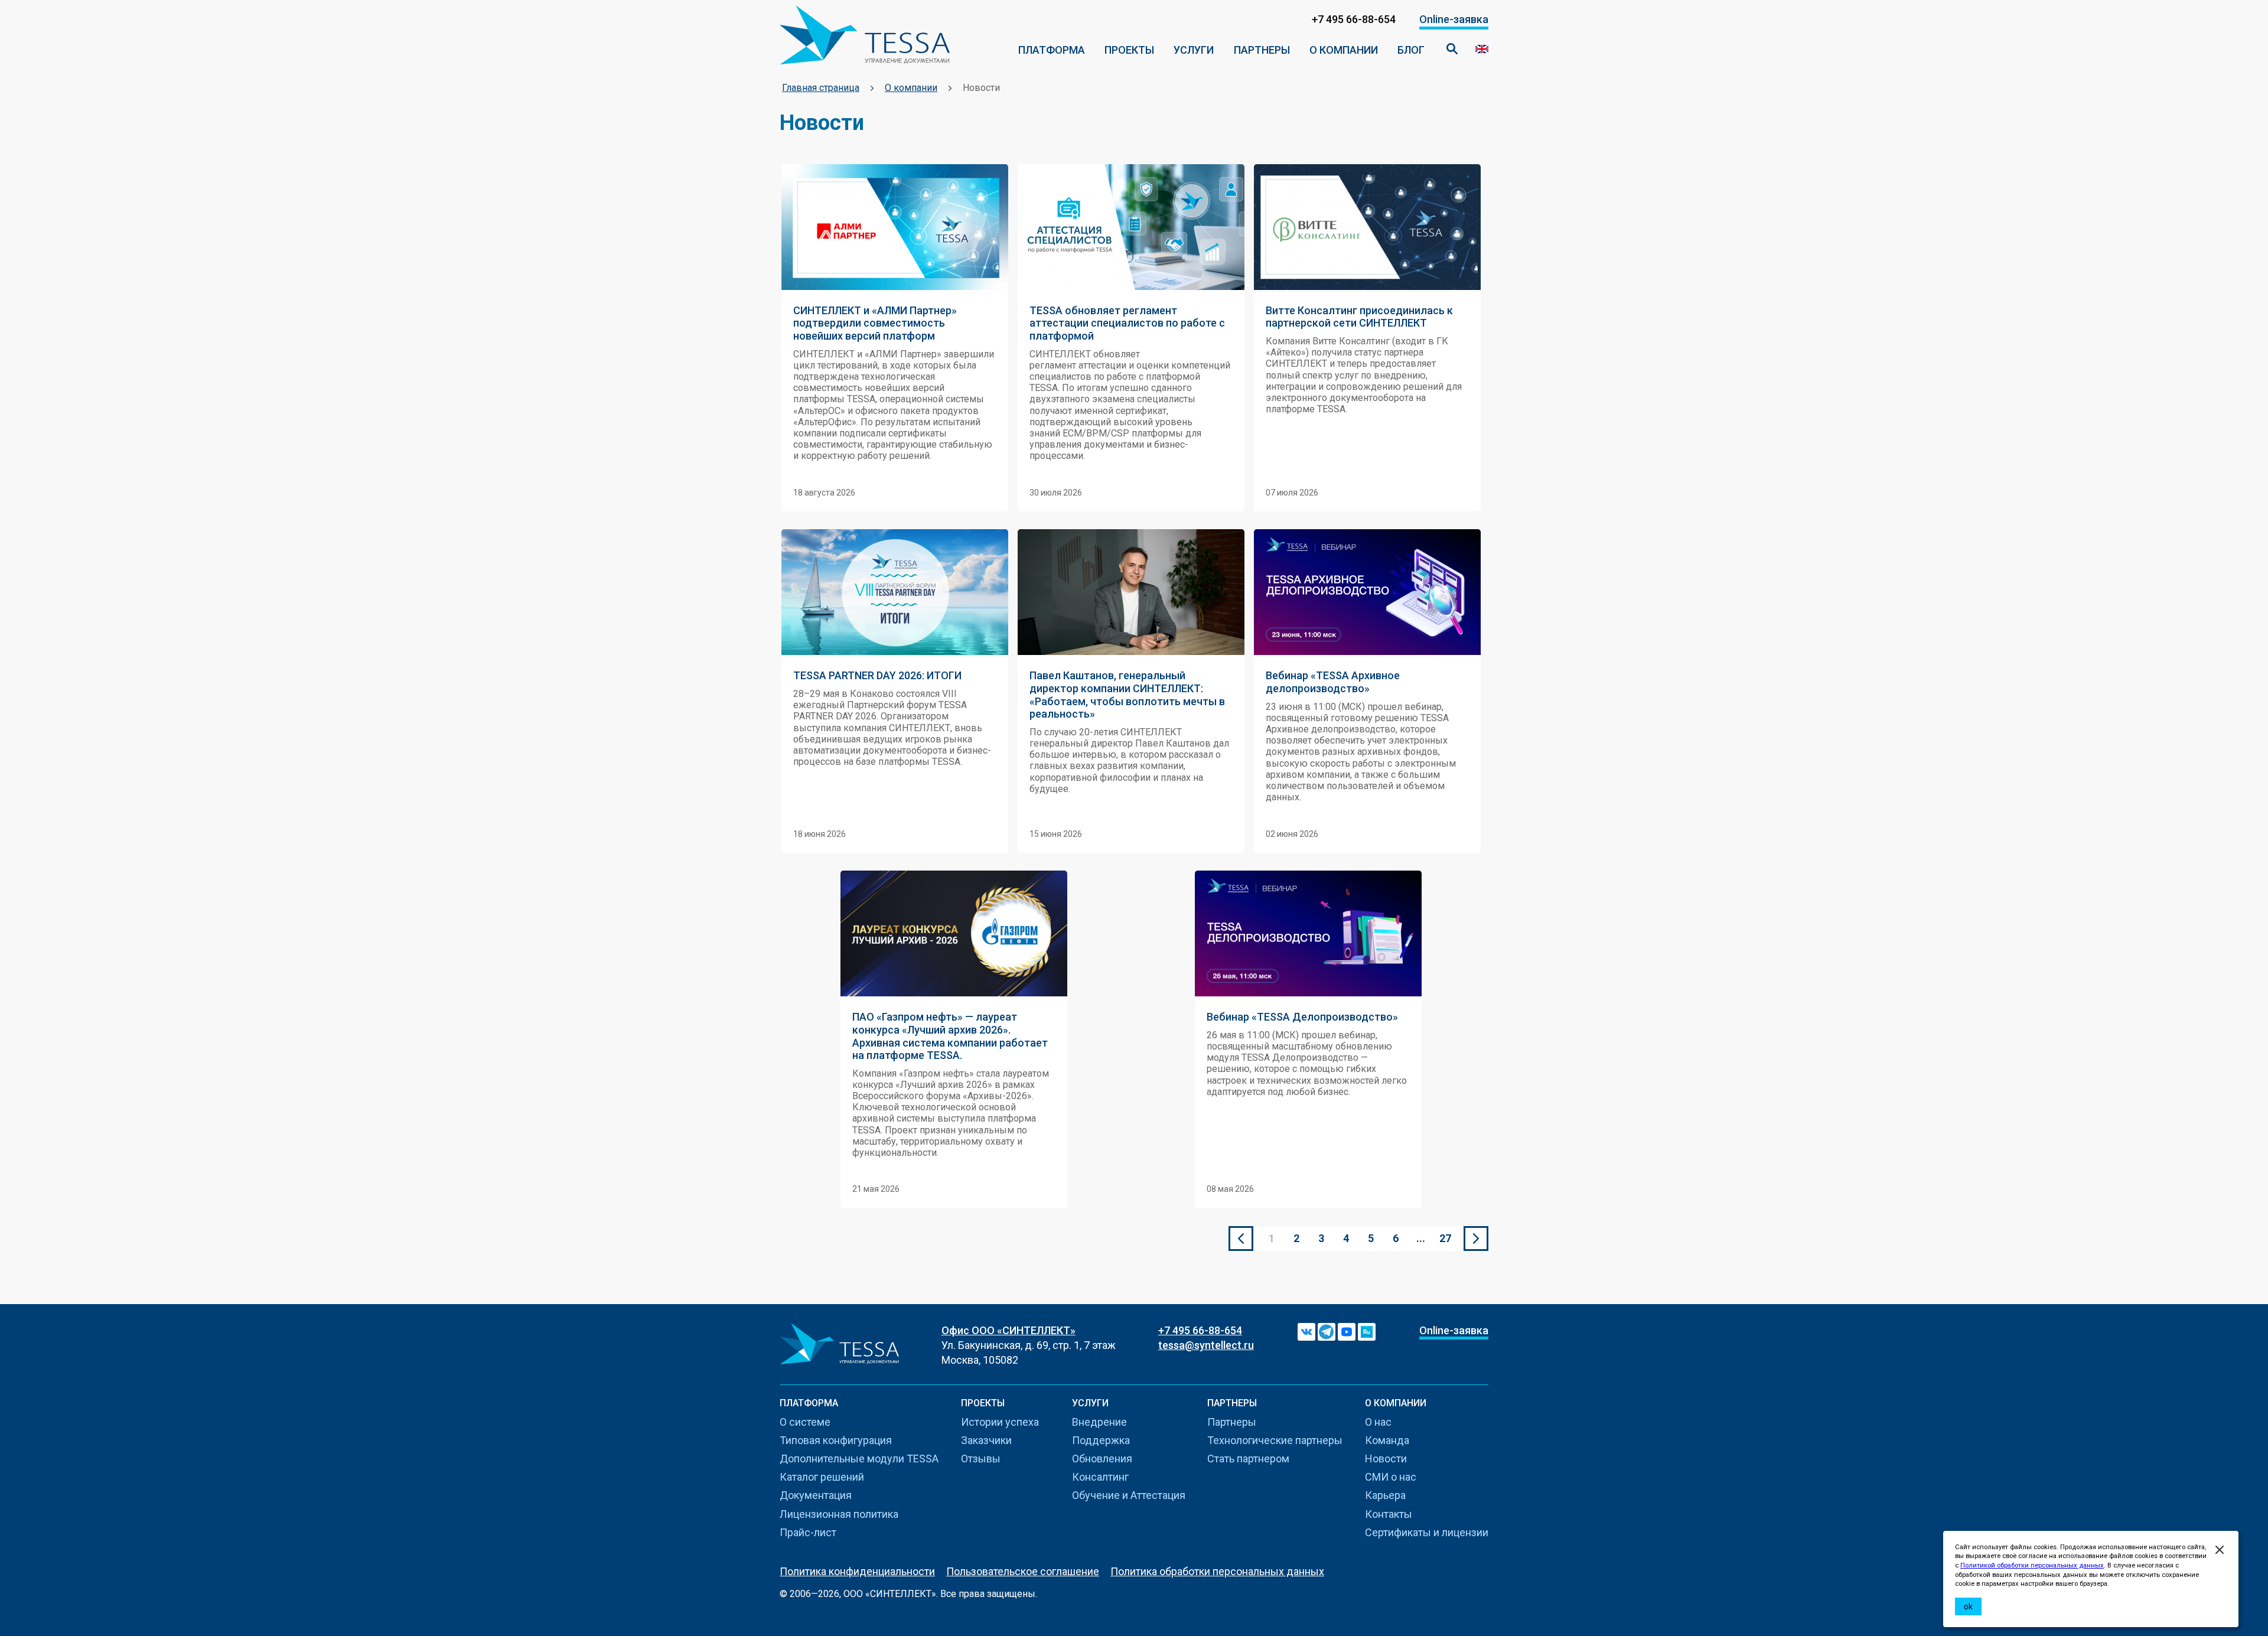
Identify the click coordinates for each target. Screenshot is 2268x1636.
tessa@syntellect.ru (1206, 1345)
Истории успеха (1000, 1422)
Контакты (1389, 1514)
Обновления (1102, 1459)
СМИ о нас (1391, 1477)
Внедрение (1099, 1422)
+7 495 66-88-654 (1200, 1330)
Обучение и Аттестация (1129, 1495)
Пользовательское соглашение (1023, 1571)
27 (1445, 1238)
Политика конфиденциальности (857, 1571)
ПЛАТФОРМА (1052, 50)
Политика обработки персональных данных (1217, 1571)
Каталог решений (822, 1477)
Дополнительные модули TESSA (859, 1459)
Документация (816, 1495)
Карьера (1385, 1495)
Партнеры (1262, 50)
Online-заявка (1454, 19)
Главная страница (821, 88)
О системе (805, 1422)
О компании (1344, 50)
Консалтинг (1100, 1477)
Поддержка (1101, 1440)
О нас (1378, 1422)
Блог (1411, 50)
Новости (1386, 1459)
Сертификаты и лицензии (1427, 1532)
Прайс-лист (808, 1532)
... (1421, 1238)
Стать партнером (1248, 1459)
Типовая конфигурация (836, 1440)
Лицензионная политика (839, 1514)
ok (1968, 1606)
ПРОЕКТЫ (1129, 50)
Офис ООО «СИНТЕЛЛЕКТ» (1008, 1330)
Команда (1387, 1440)
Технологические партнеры (1275, 1440)
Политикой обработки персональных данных (2032, 1565)
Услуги (1194, 50)
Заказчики (986, 1440)
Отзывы (981, 1459)
